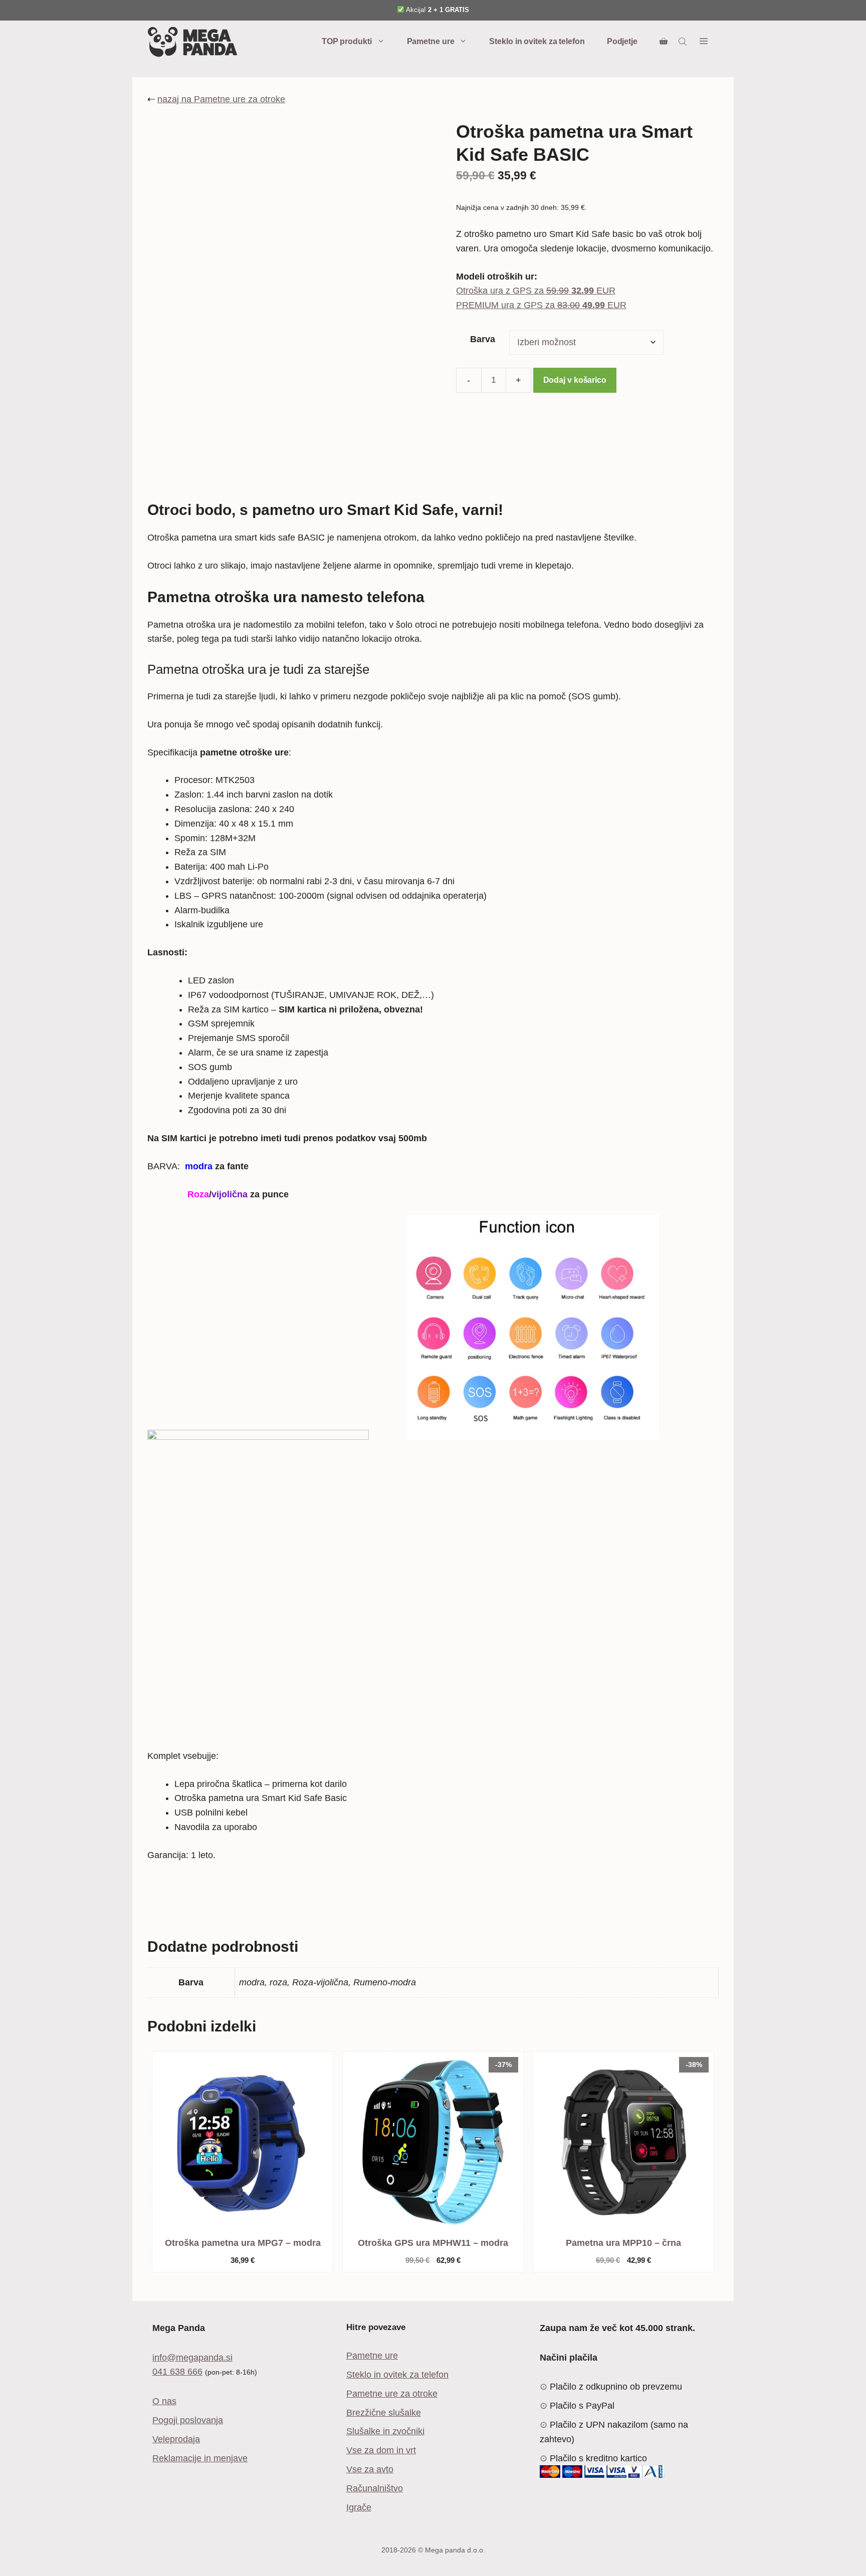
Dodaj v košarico (575, 380)
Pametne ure (431, 41)
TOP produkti (347, 41)
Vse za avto (370, 2469)
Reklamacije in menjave (200, 2458)
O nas (164, 2401)
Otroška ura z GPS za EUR (536, 291)
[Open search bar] (684, 42)
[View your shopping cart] (664, 42)
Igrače (359, 2507)
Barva (483, 339)
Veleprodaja (176, 2439)
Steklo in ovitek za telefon (537, 41)
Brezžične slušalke (384, 2413)
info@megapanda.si (192, 2358)
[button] (704, 42)
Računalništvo (375, 2488)
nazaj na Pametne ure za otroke (221, 99)
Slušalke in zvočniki (385, 2431)
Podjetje (622, 41)
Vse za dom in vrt (381, 2450)
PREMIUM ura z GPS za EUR (541, 305)
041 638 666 (177, 2372)
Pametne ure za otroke (392, 2394)
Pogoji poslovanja (188, 2420)
